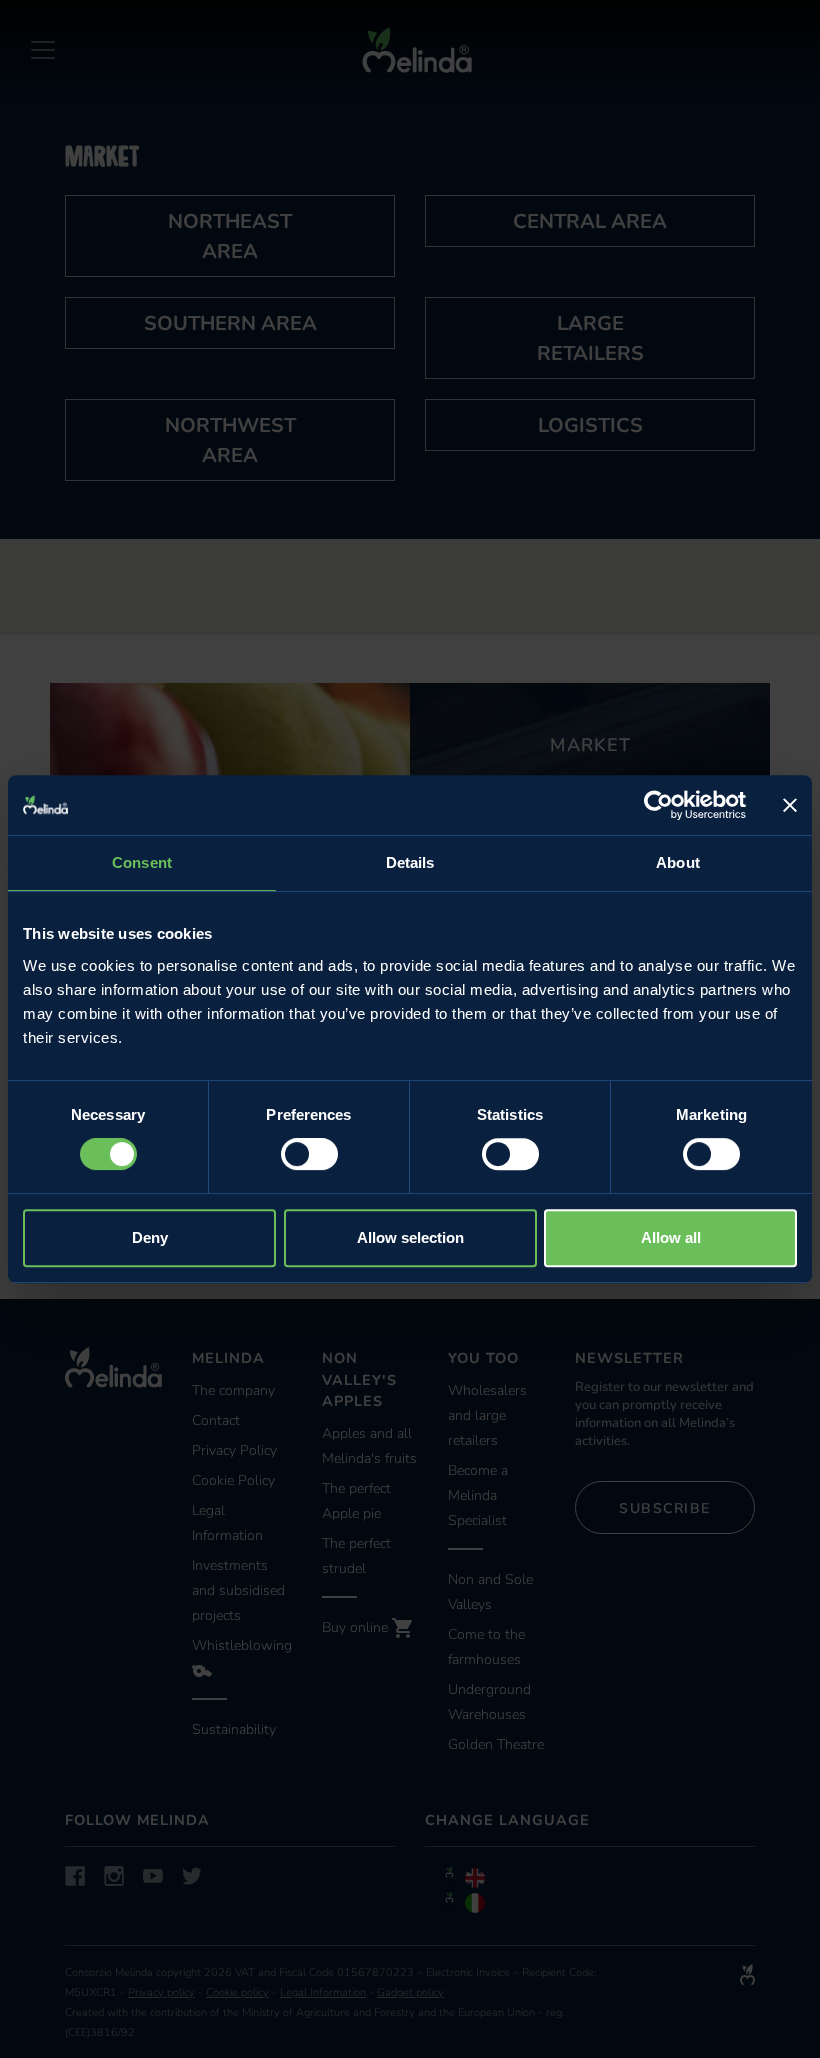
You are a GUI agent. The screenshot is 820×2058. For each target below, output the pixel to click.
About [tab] (678, 862)
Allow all (671, 1237)
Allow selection (410, 1237)
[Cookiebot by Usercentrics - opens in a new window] (658, 805)
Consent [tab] (142, 862)
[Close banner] (790, 805)
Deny (150, 1237)
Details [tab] (410, 862)
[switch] (309, 1154)
